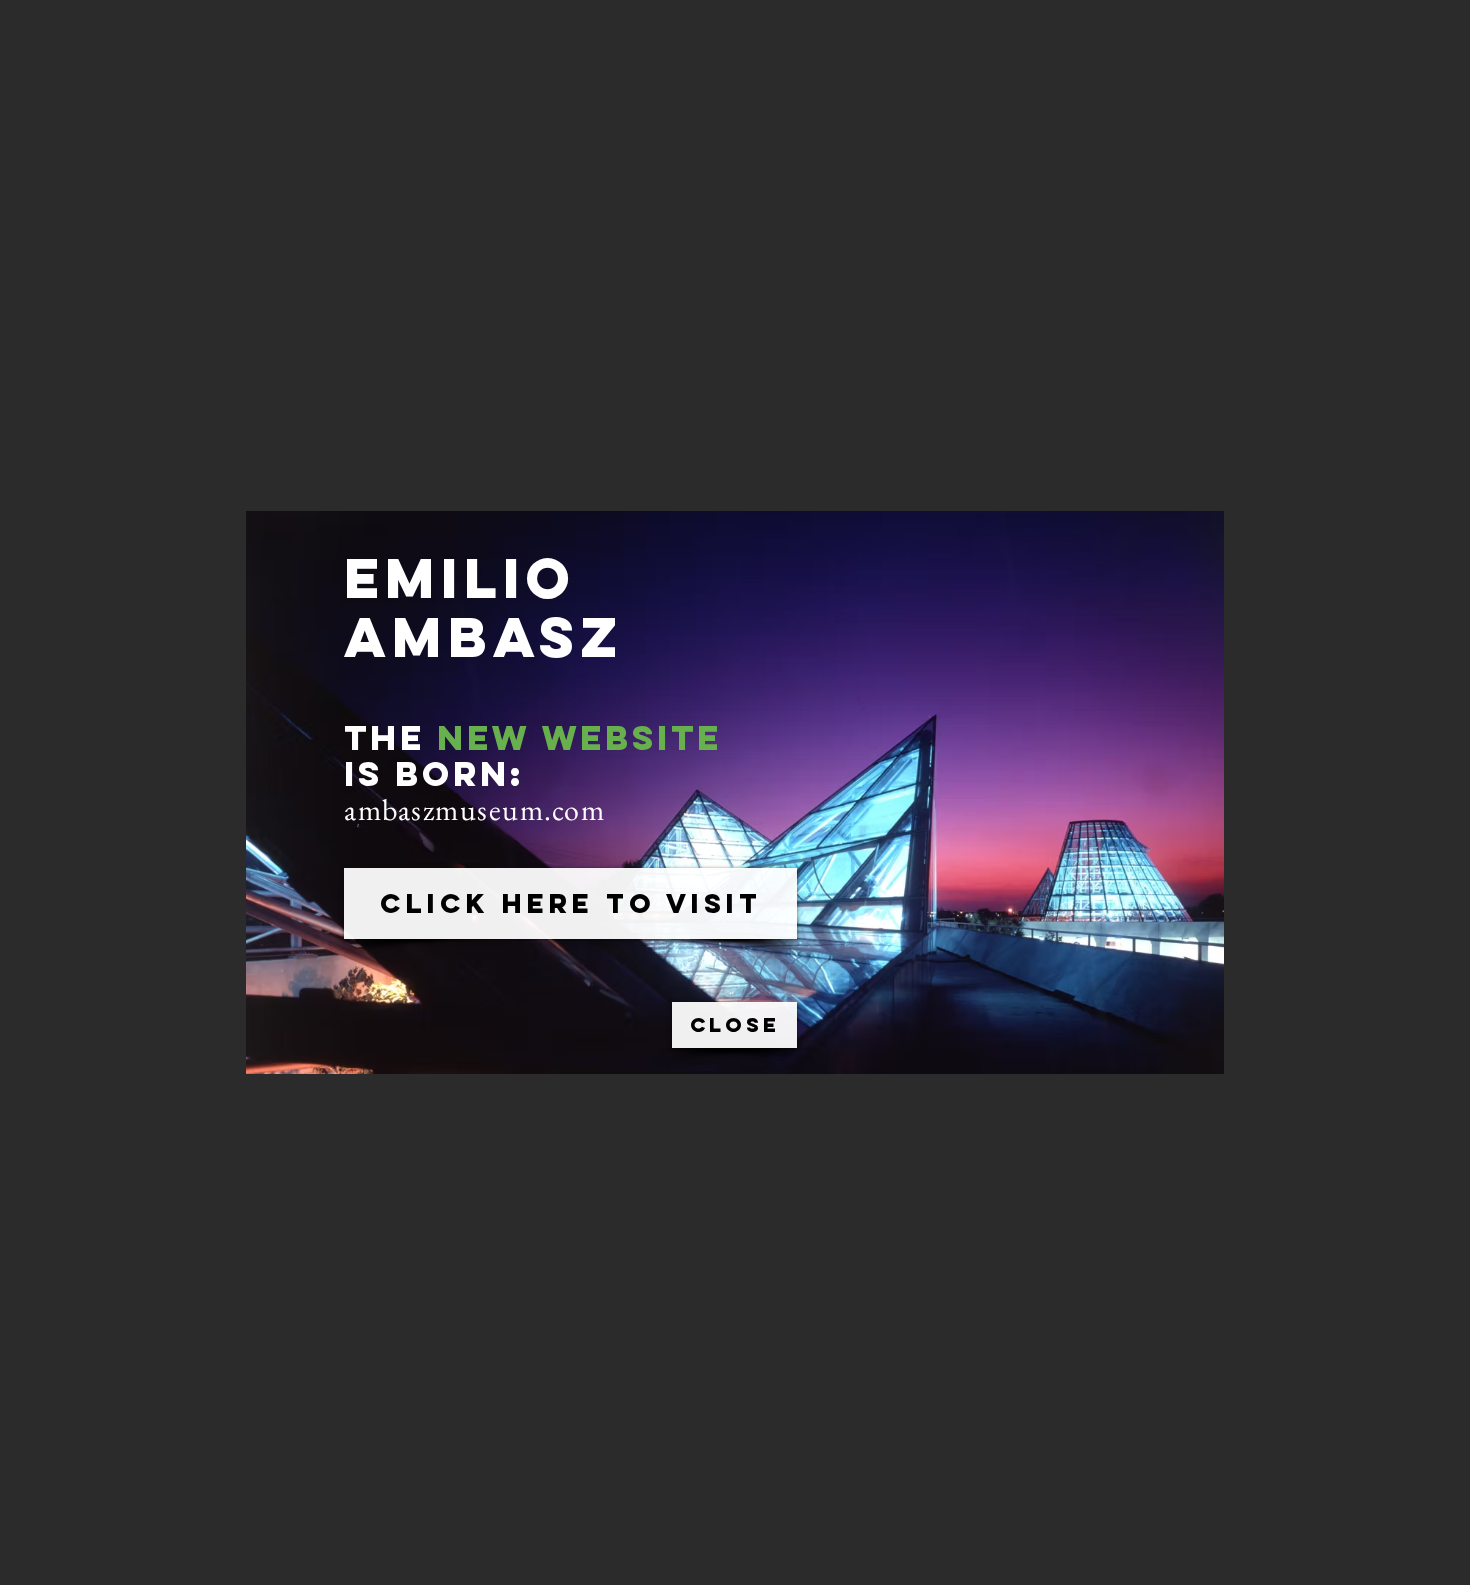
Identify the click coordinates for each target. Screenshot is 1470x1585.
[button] (734, 1025)
